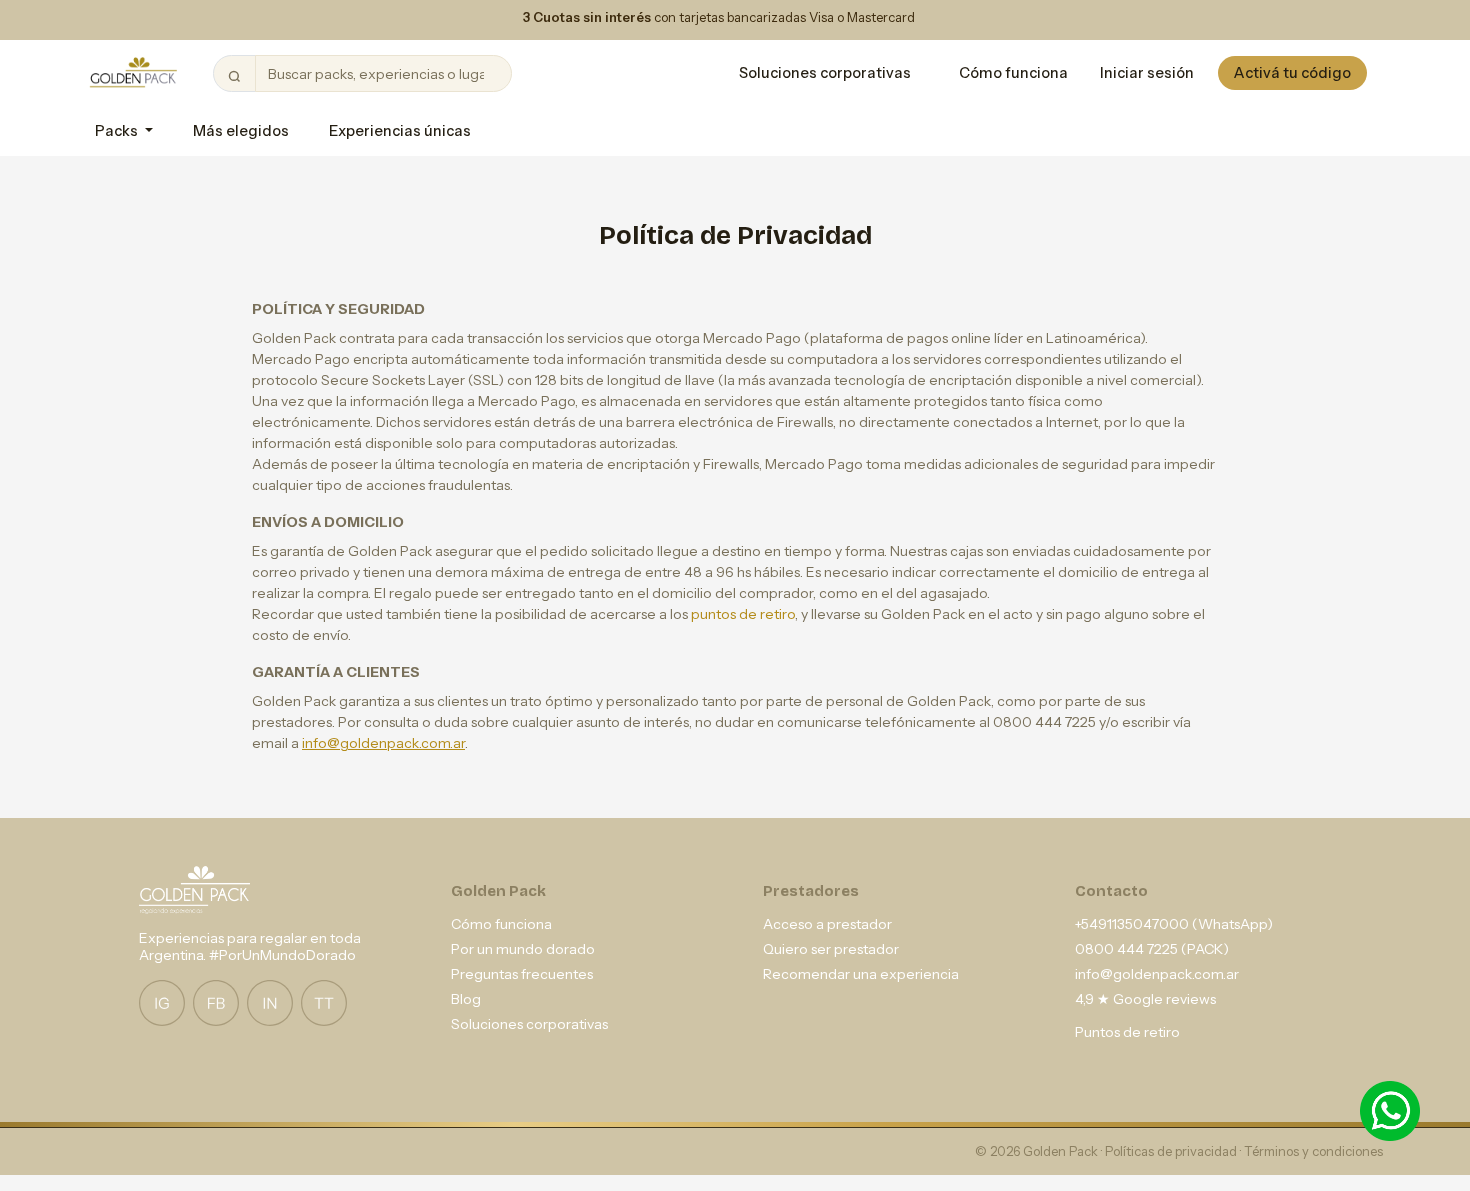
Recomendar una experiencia (861, 974)
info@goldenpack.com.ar (383, 743)
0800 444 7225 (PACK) (1152, 949)
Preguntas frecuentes (522, 974)
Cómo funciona (1013, 73)
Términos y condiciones (1313, 1151)
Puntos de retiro (1127, 1032)
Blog (466, 999)
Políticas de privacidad (1172, 1151)
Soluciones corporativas (825, 73)
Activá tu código (1292, 73)
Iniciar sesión (1147, 73)
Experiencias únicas (400, 131)
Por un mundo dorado (523, 949)
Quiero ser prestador (831, 949)
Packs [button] (118, 131)
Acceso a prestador (827, 924)
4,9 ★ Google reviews (1145, 999)
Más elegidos (241, 131)
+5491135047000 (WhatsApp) (1174, 924)
